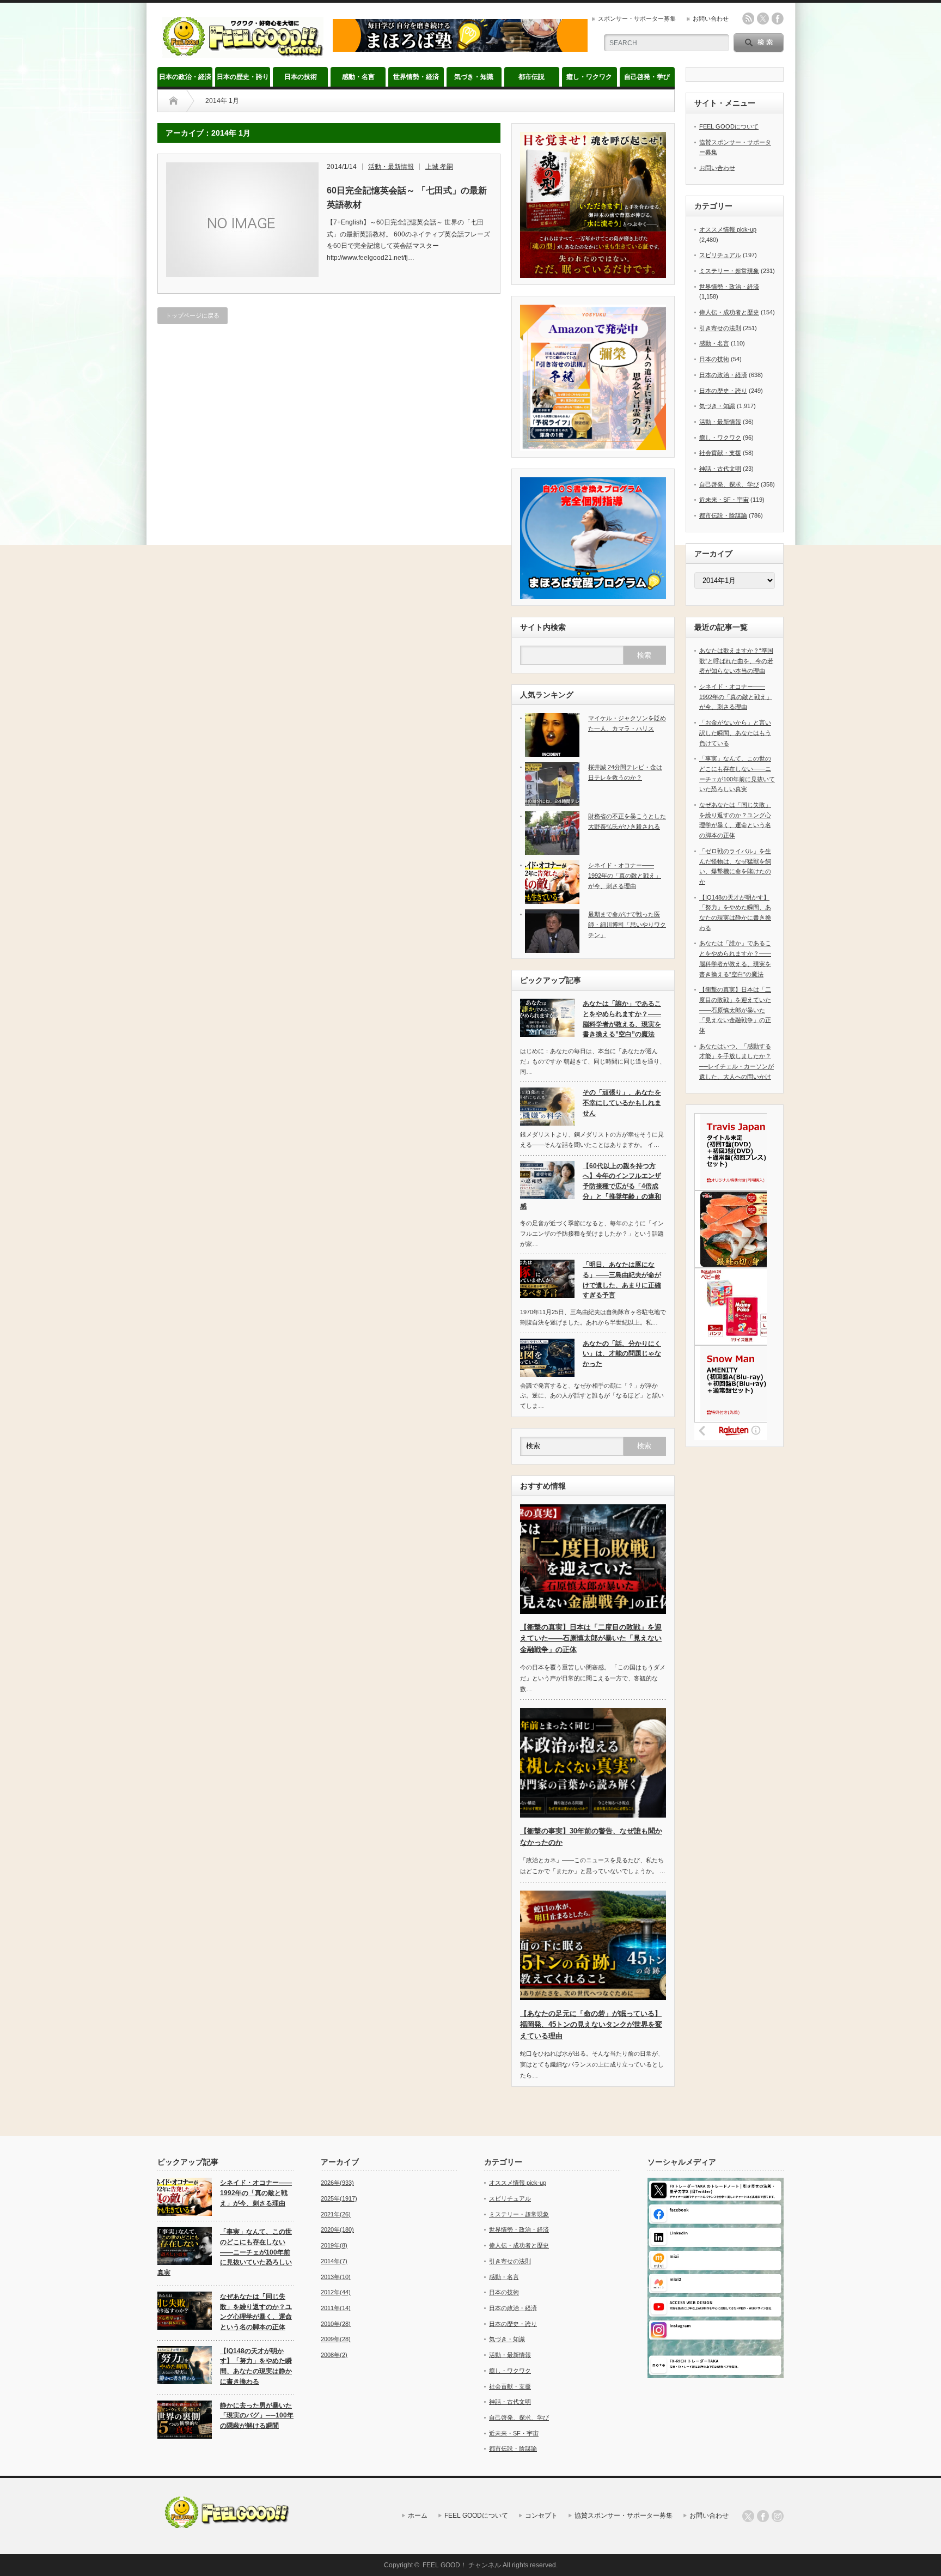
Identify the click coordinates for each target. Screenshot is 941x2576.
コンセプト (541, 2516)
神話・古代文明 (720, 469)
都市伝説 (531, 77)
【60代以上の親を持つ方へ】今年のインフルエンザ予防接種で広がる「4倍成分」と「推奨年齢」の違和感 (591, 1186)
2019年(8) (334, 2245)
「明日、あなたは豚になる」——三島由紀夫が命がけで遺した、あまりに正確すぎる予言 (622, 1280)
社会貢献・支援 (720, 453)
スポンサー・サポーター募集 (637, 19)
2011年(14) (336, 2308)
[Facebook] (763, 2516)
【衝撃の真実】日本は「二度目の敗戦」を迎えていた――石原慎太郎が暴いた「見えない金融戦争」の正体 (591, 1639)
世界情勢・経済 (416, 77)
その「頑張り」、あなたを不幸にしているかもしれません (622, 1102)
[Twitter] (748, 2516)
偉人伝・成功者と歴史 (729, 312)
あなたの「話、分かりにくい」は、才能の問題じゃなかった (622, 1354)
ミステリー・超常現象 (729, 271)
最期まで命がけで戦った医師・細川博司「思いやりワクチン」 (627, 924)
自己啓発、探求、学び (729, 484)
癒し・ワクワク (589, 77)
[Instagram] (778, 2516)
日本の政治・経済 (185, 77)
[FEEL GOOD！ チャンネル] (243, 53)
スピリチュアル (720, 255)
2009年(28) (336, 2339)
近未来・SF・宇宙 (724, 500)
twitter (763, 19)
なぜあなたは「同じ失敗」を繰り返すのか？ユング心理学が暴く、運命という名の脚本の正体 (256, 2312)
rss (748, 19)
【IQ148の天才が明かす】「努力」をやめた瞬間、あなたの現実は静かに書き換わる (256, 2366)
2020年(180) (337, 2229)
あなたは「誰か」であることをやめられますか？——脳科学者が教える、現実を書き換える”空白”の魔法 (622, 1019)
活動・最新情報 (391, 167)
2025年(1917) (339, 2198)
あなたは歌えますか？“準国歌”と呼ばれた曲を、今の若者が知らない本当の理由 (736, 661)
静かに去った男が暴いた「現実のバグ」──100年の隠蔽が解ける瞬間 (257, 2416)
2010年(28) (336, 2324)
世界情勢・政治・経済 (729, 287)
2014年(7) (334, 2261)
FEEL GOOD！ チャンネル (462, 2565)
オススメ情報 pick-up (728, 229)
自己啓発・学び (647, 77)
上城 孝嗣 (439, 167)
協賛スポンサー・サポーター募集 (624, 2516)
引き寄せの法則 (720, 328)
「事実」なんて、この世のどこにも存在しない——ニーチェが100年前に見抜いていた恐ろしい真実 (225, 2252)
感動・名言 (358, 77)
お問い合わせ (711, 19)
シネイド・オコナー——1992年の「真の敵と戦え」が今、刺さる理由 (625, 875)
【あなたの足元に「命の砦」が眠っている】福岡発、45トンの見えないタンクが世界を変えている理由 (591, 2025)
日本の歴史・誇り (243, 77)
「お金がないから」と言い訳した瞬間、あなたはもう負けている (735, 733)
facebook (778, 19)
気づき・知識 (474, 77)
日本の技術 (301, 77)
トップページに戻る (193, 315)
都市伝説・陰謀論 (723, 515)
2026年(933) (337, 2183)
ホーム (418, 2516)
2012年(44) (336, 2292)
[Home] (173, 101)
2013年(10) (336, 2277)
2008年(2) (334, 2355)
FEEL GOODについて (729, 126)
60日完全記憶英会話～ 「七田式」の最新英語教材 (407, 198)
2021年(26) (336, 2214)
